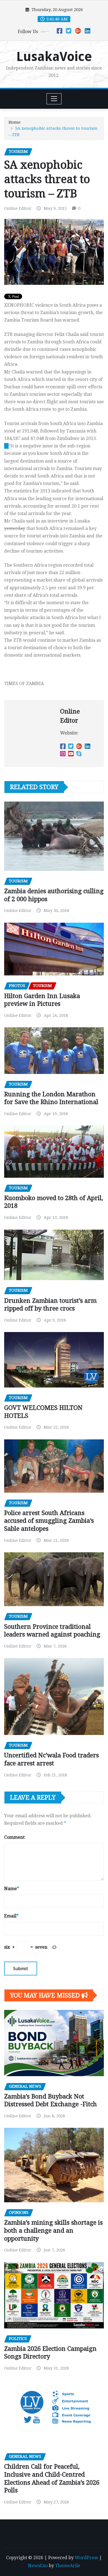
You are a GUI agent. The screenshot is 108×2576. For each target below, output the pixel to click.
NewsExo (38, 2566)
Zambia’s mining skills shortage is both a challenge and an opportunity (53, 2230)
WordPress (86, 2558)
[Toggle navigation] (54, 99)
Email (11, 1916)
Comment (14, 1837)
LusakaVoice (54, 57)
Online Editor (18, 208)
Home (15, 122)
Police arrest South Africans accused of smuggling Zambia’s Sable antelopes (49, 1521)
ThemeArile (68, 2566)
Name (12, 1889)
